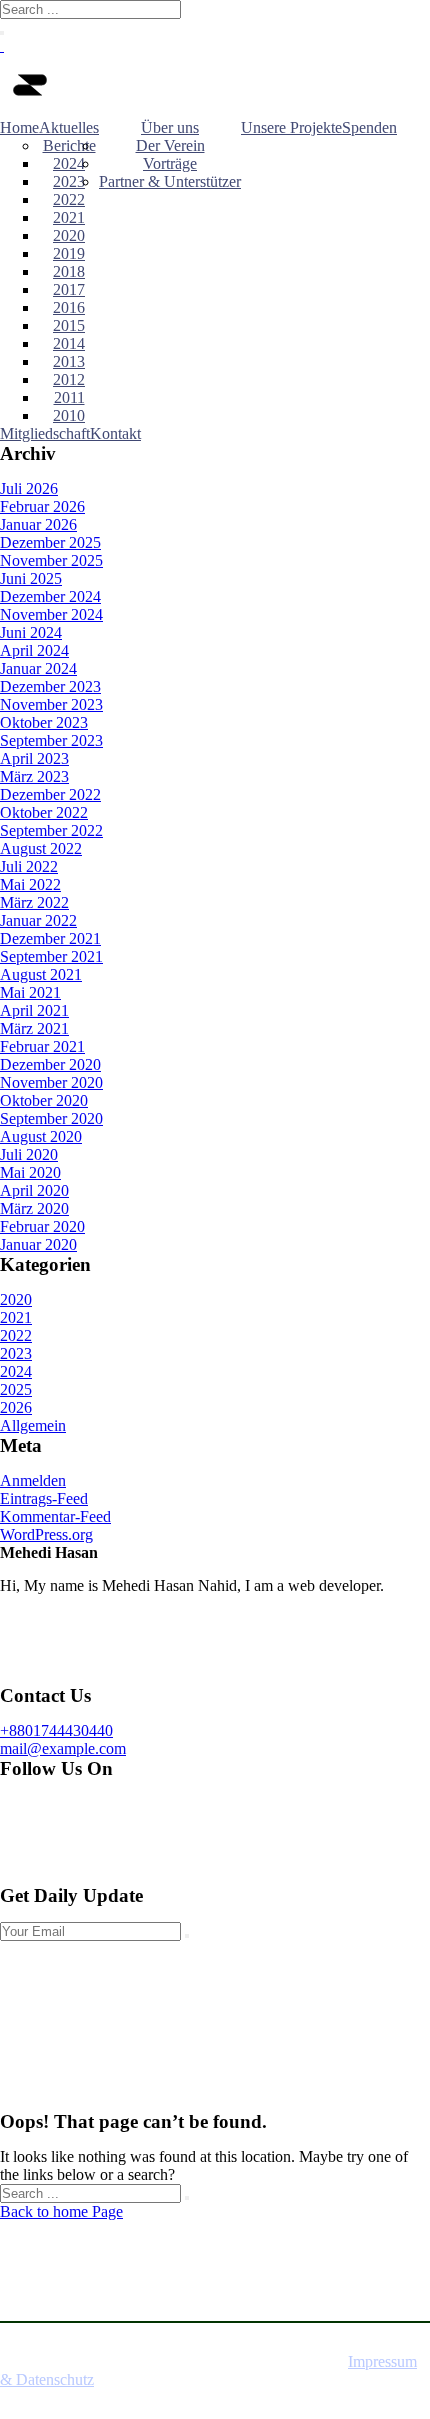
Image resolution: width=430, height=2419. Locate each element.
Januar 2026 (38, 524)
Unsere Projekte (291, 127)
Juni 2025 (31, 578)
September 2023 (51, 740)
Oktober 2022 (44, 812)
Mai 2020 (30, 1172)
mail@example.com (63, 1748)
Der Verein (170, 145)
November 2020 (51, 1082)
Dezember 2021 (50, 938)
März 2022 (34, 902)
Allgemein (33, 1425)
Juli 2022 (29, 866)
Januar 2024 (38, 668)
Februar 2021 (42, 1046)
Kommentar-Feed (55, 1516)
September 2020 (51, 1118)
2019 (69, 253)
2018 (69, 271)
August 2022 (41, 848)
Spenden (369, 127)
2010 (69, 415)
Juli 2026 (29, 488)
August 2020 (41, 1136)
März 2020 (34, 1208)
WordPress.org (46, 1534)
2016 (69, 307)
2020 (69, 235)
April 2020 (34, 1190)
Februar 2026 (42, 506)
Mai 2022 (30, 884)
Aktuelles (69, 127)
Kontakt (115, 433)
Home (19, 127)
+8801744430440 (56, 1730)
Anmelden (33, 1480)
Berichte (69, 145)
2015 (69, 325)
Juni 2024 (31, 632)
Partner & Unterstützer (170, 181)
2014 (69, 343)
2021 (69, 217)
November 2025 (51, 560)
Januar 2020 (38, 1244)
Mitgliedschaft (45, 433)
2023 (69, 181)
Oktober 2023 (44, 722)
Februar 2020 (42, 1226)
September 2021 (51, 956)
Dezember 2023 (50, 686)
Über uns (170, 127)
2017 (69, 289)
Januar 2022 (38, 920)
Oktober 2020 (44, 1100)
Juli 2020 (29, 1154)
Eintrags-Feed (44, 1498)
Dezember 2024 (50, 596)
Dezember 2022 (50, 794)
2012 (69, 379)
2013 (69, 361)
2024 (69, 163)
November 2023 (51, 704)
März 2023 (34, 776)
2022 (69, 199)
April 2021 (34, 1010)
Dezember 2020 (50, 1064)
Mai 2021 (30, 992)
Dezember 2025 (50, 542)
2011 (69, 397)
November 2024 (51, 614)
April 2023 (34, 758)
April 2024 (34, 650)
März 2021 (34, 1028)
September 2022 (51, 830)
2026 (16, 1407)
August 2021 (41, 974)
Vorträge (170, 163)
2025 (16, 1389)
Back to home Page (61, 2211)
